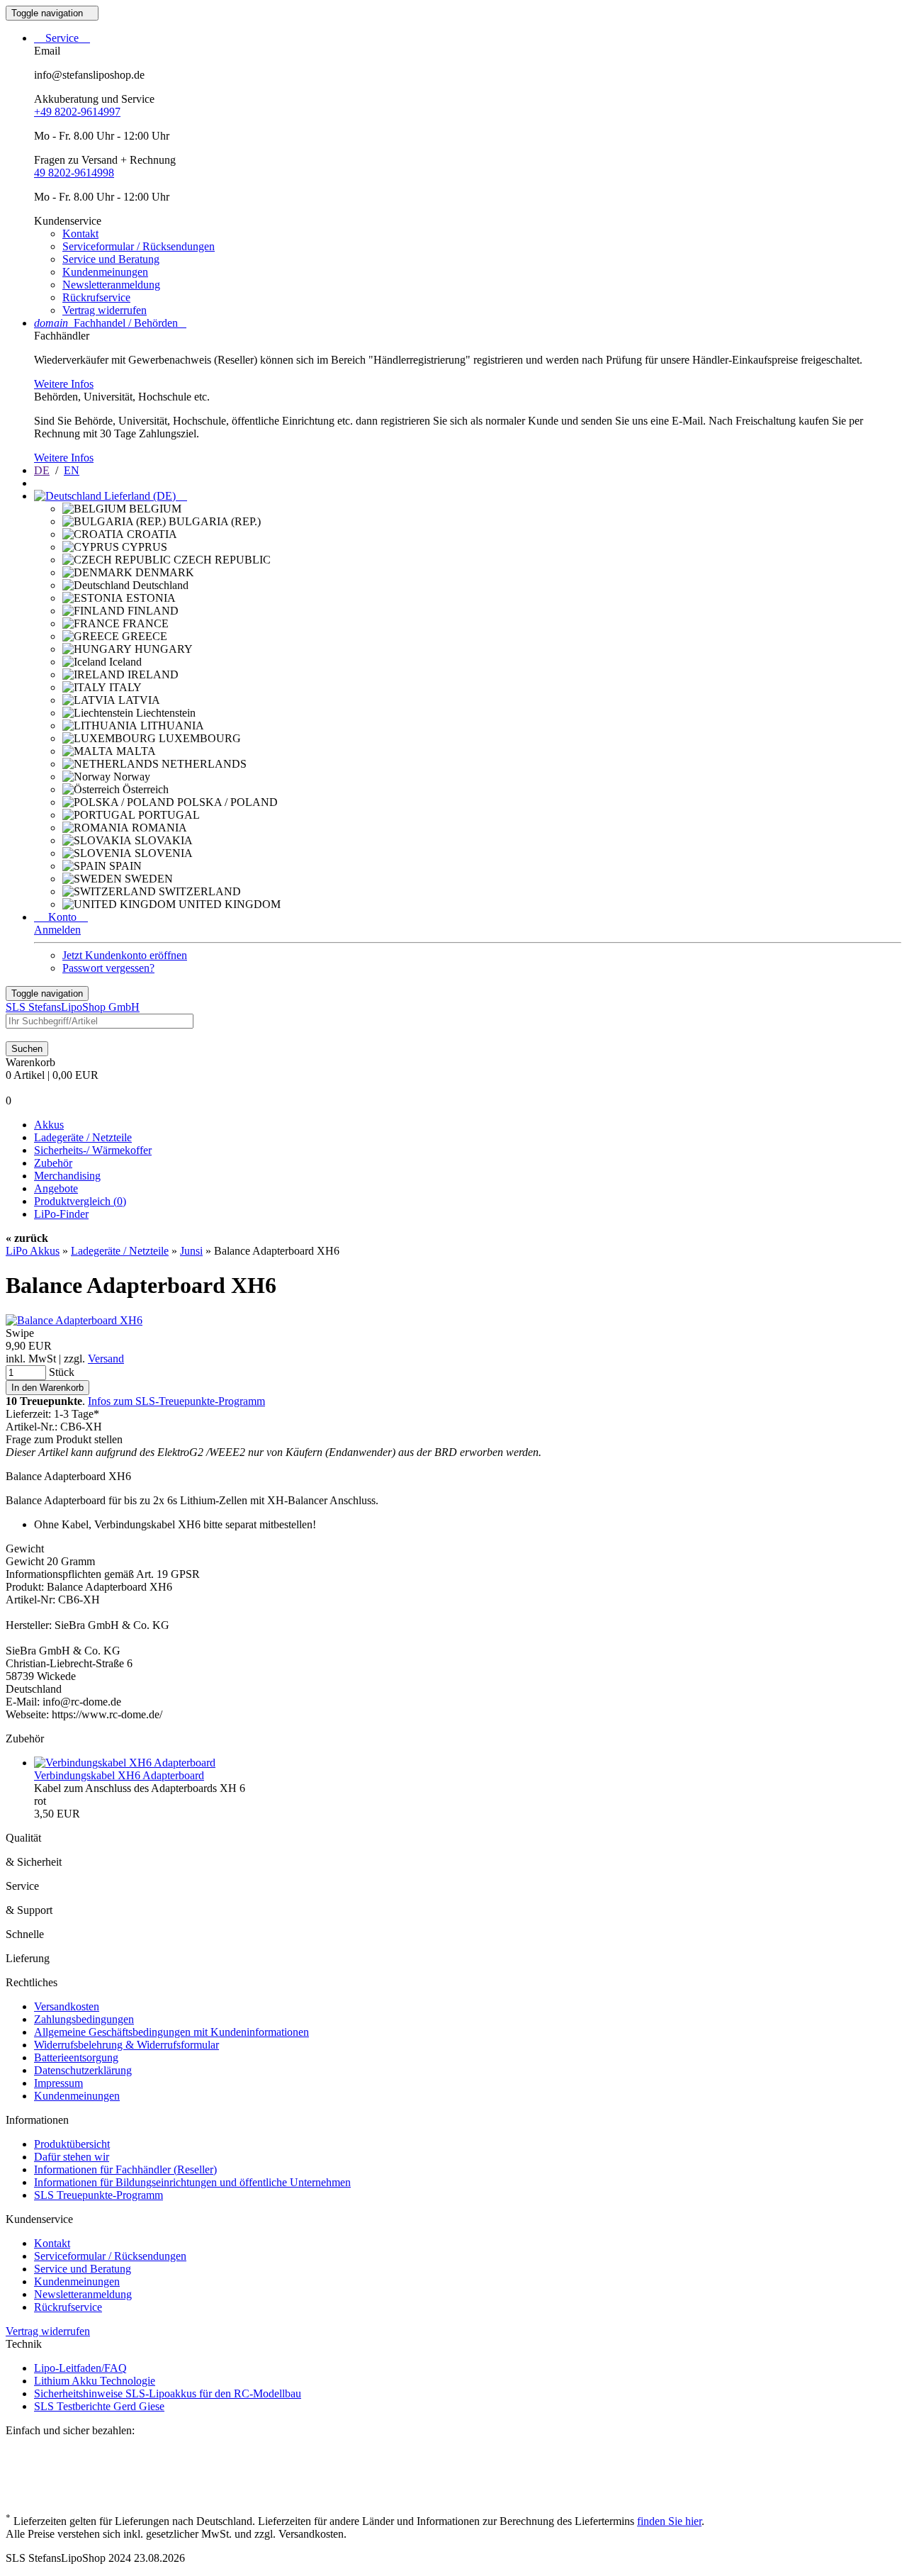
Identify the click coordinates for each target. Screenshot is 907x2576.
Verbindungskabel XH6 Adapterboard (119, 1775)
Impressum (58, 2083)
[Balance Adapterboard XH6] (74, 1320)
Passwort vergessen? (108, 968)
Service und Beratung (111, 259)
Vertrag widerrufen (105, 310)
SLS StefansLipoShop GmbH (73, 1007)
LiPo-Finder (61, 1214)
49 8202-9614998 (74, 173)
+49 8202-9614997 (77, 112)
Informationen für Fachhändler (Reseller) (125, 2169)
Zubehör (53, 1163)
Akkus (49, 1125)
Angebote (56, 1188)
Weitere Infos (64, 384)
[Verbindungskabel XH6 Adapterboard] (125, 1763)
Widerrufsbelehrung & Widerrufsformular (126, 2045)
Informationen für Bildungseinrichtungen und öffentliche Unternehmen (192, 2182)
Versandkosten (67, 2006)
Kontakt (80, 234)
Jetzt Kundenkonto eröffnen (125, 955)
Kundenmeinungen (105, 272)
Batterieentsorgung (76, 2057)
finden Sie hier (669, 2521)
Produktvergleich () (80, 1201)
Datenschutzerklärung (83, 2070)
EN (72, 470)
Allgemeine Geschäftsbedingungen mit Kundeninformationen (171, 2032)
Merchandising (67, 1176)
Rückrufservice (96, 297)
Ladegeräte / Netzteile (83, 1137)
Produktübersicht (72, 2144)
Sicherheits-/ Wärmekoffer (93, 1150)
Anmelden (57, 930)
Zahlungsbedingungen (84, 2019)
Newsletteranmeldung (111, 285)
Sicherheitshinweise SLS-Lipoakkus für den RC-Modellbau (168, 2393)
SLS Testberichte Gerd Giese (99, 2406)
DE (42, 470)
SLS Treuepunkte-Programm (98, 2195)
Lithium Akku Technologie (95, 2381)
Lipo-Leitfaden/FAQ (80, 2368)
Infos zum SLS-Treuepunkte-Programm (176, 1401)
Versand (106, 1359)
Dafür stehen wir (72, 2157)
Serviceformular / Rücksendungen (139, 246)
